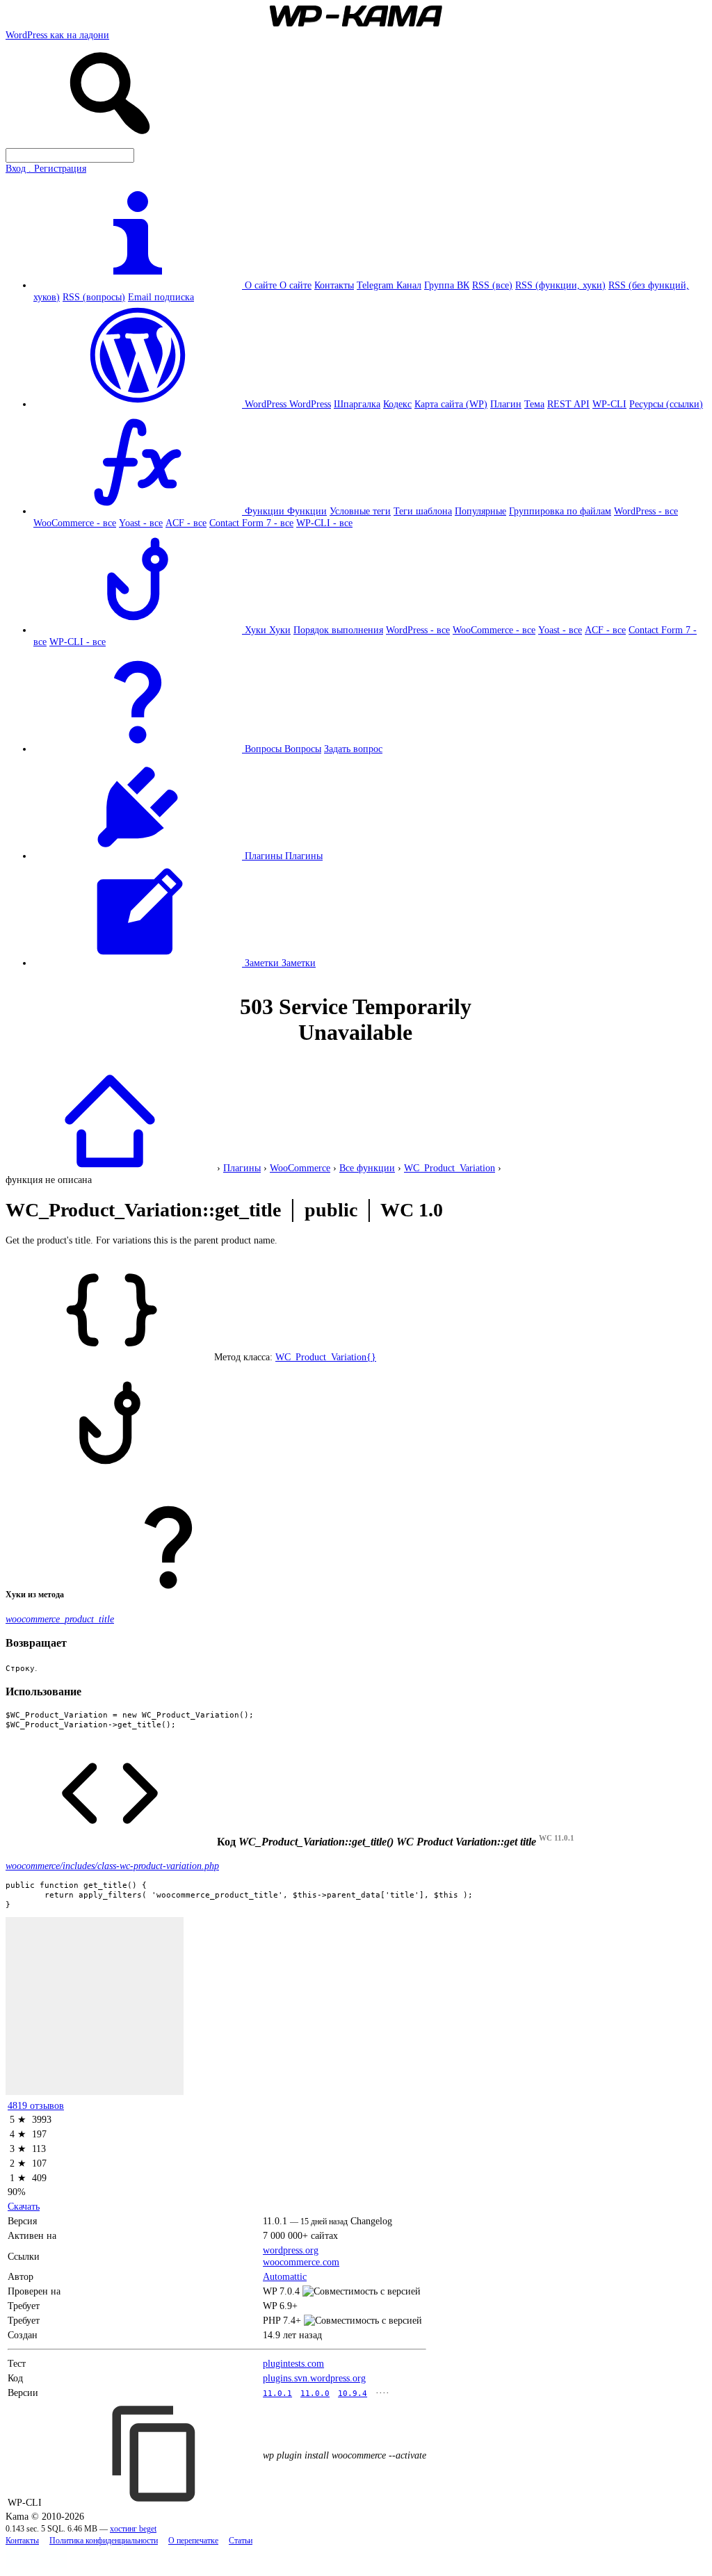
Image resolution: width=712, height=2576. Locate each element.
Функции (307, 511)
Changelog (371, 2221)
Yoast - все (141, 523)
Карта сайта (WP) (451, 404)
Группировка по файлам (560, 511)
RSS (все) (492, 285)
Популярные (480, 511)
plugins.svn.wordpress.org (314, 2378)
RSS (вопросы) (94, 297)
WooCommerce (300, 1168)
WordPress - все (646, 511)
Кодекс (397, 404)
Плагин (506, 404)
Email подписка (161, 297)
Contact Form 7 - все (251, 523)
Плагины (304, 856)
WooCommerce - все (75, 523)
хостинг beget (133, 2529)
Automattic (285, 2276)
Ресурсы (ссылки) (666, 404)
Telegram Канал (389, 285)
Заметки (299, 963)
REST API (568, 404)
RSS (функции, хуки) (560, 285)
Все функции (367, 1168)
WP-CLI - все (324, 523)
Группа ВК (447, 285)
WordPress (310, 404)
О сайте (296, 285)
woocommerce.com (301, 2262)
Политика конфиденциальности (104, 2541)
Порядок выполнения (338, 630)
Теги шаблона (423, 511)
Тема (534, 404)
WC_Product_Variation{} (326, 1357)
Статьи (241, 2541)
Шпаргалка (357, 404)
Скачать (24, 2206)
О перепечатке (193, 2541)
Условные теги (360, 511)
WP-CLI (609, 404)
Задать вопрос (353, 749)
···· (382, 2392)
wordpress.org (291, 2250)
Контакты (334, 285)
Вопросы (303, 749)
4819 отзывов (36, 2105)
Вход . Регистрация (46, 168)
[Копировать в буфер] (156, 2454)
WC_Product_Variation (450, 1168)
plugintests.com (293, 2363)
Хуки (280, 630)
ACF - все (186, 523)
